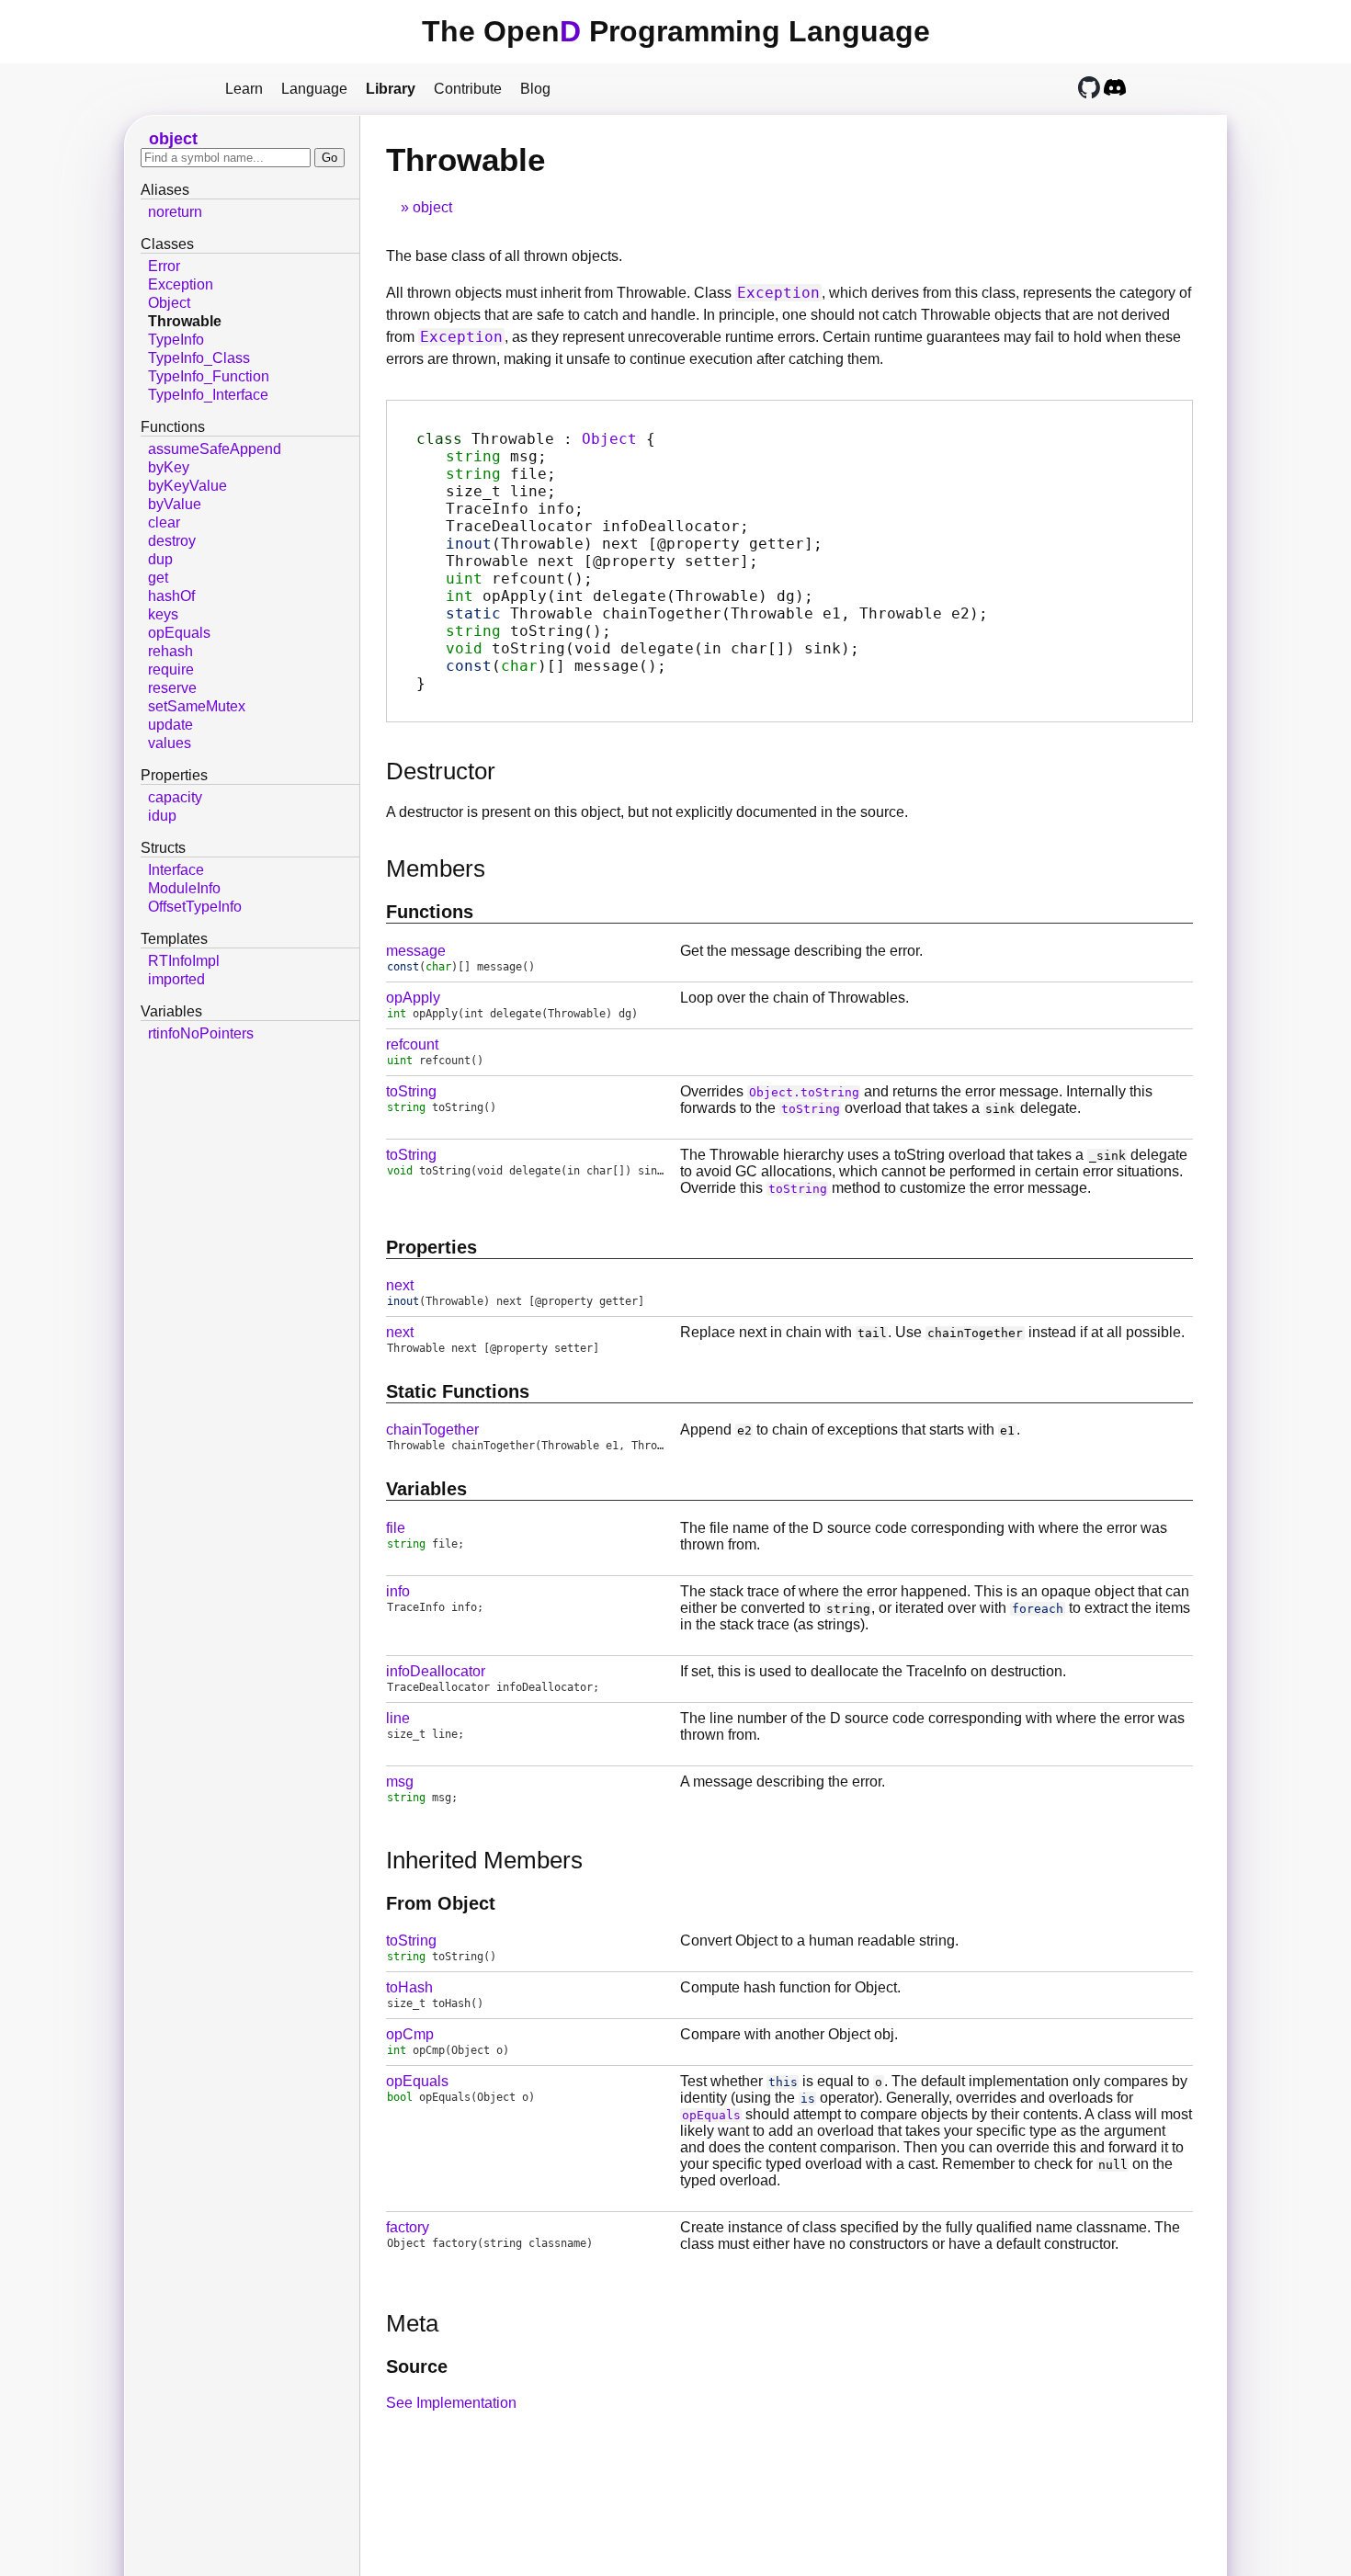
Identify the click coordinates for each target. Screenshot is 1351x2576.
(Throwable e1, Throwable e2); (717, 613)
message (416, 951)
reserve (172, 688)
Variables (426, 1489)
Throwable (185, 321)
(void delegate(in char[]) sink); (653, 648)
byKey (169, 467)
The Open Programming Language (676, 31)
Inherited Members (484, 1860)
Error (164, 266)
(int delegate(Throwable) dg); (630, 596)
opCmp (410, 2034)
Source (417, 2366)
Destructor (441, 771)
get (158, 578)
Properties (431, 1247)
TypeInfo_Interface (208, 395)
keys (163, 614)
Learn (244, 89)
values (170, 743)
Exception (778, 293)
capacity (175, 797)
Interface (176, 870)
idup (162, 816)
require (171, 670)
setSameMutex (197, 706)
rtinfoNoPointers (201, 1033)
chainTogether (432, 1430)
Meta (412, 2323)
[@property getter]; (634, 544)
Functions (430, 912)
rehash (170, 651)
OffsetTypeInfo (195, 907)
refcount (412, 1044)
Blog (535, 89)
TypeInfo (176, 340)
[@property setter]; (602, 561)
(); (519, 579)
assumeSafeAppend (215, 449)
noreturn (175, 212)
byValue (175, 504)
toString (411, 1091)
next (400, 1285)
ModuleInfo (184, 888)
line (398, 1718)
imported (176, 979)
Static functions (458, 1391)
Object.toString (804, 1092)
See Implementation (451, 2403)
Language (314, 89)
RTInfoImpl (184, 961)
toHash (409, 1987)
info (398, 1591)
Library (391, 89)
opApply (413, 998)
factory (408, 2227)
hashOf (171, 596)
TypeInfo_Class (199, 358)
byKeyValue (187, 486)
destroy (172, 541)
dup (160, 559)
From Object (441, 1903)
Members (436, 868)
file (396, 1528)
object (432, 207)
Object (609, 439)
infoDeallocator (436, 1671)
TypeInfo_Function (209, 376)
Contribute (468, 89)
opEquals (417, 2081)
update (170, 725)
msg (400, 1782)
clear (164, 522)
